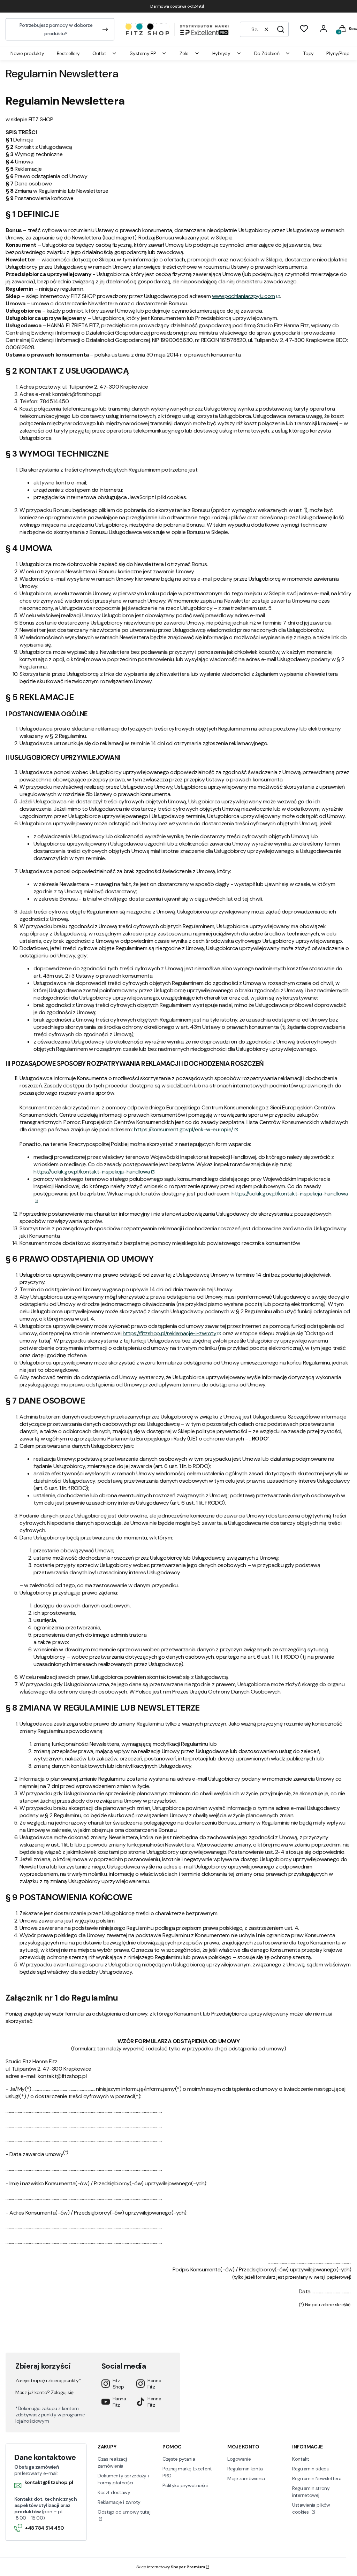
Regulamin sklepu (311, 2469)
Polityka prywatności (185, 2485)
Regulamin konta (245, 2469)
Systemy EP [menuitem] (143, 53)
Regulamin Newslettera (317, 2478)
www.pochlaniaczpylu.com (244, 296)
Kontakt (301, 2459)
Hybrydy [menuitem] (221, 53)
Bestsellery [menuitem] (68, 53)
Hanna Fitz (154, 2384)
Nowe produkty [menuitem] (27, 53)
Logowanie (239, 2459)
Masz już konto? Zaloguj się (44, 2392)
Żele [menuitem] (184, 53)
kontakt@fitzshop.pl (49, 2482)
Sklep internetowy (171, 2567)
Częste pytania (179, 2459)
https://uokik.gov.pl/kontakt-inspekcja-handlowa (92, 1172)
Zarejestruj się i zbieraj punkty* (48, 2380)
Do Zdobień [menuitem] (267, 53)
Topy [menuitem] (308, 53)
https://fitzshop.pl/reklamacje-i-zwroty (170, 1333)
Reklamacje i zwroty (119, 2502)
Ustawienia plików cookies (311, 2508)
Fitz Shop (118, 2384)
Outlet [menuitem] (99, 53)
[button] (281, 29)
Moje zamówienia (246, 2478)
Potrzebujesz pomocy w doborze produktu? (56, 29)
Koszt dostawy (114, 2492)
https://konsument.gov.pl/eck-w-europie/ (184, 1129)
